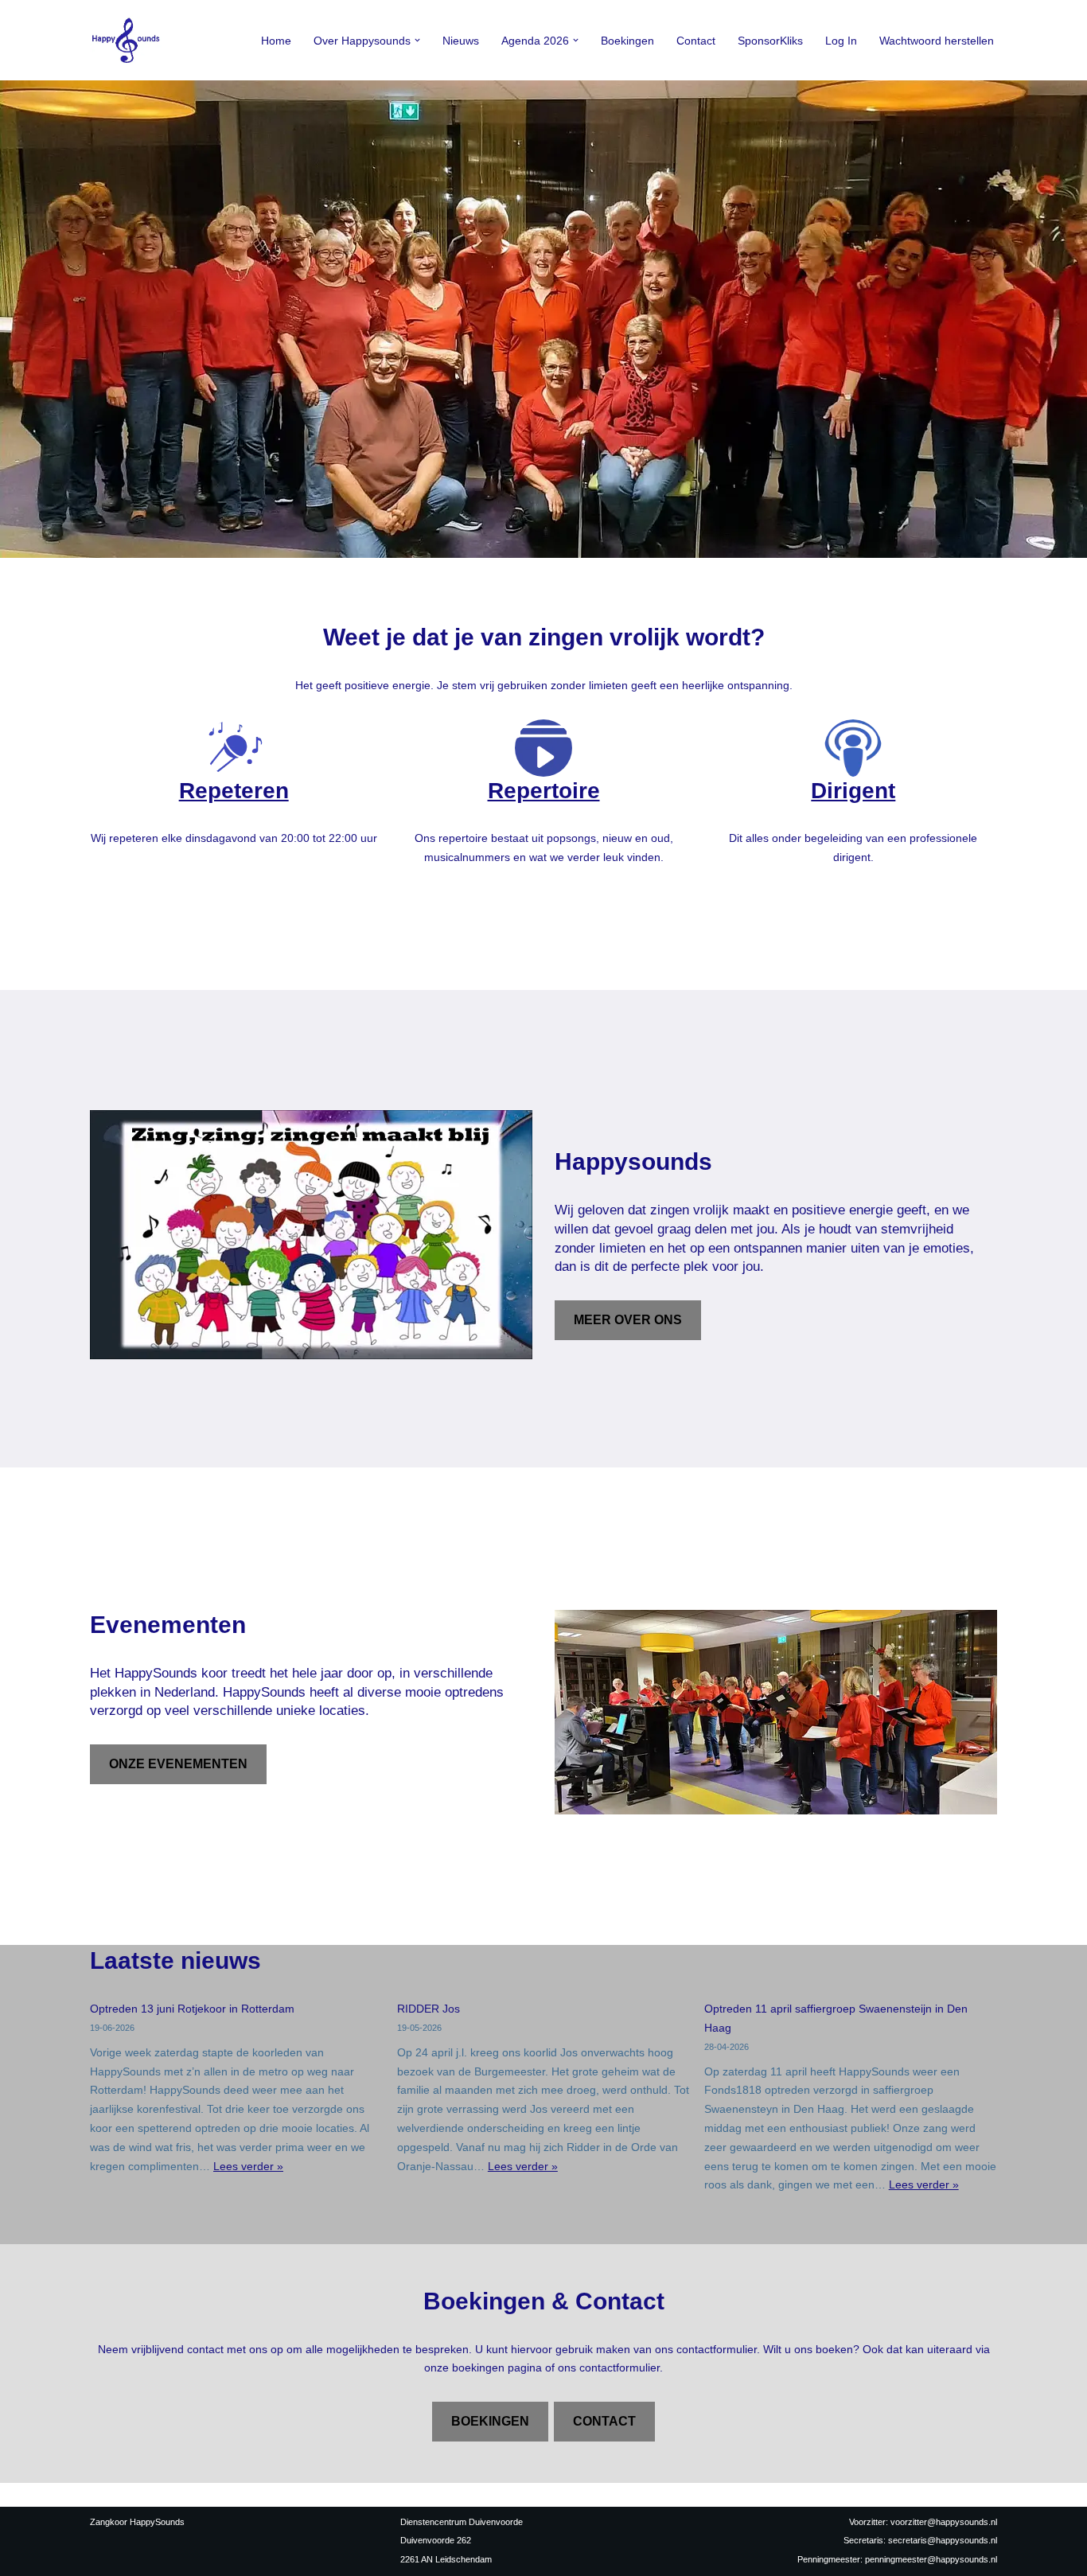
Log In (841, 41)
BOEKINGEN (490, 2421)
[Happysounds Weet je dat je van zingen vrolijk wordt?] (130, 40)
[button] (417, 40)
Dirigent (853, 791)
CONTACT (604, 2421)
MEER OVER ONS (628, 1320)
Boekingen (627, 41)
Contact (696, 41)
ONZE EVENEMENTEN (178, 1764)
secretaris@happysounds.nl (943, 2540)
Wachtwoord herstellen (937, 41)
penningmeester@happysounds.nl (931, 2559)
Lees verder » (248, 2166)
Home (276, 41)
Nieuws (461, 41)
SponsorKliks (770, 41)
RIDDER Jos (429, 2009)
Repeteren (234, 791)
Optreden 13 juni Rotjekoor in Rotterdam (192, 2009)
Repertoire (544, 791)
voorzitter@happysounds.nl (944, 2522)
